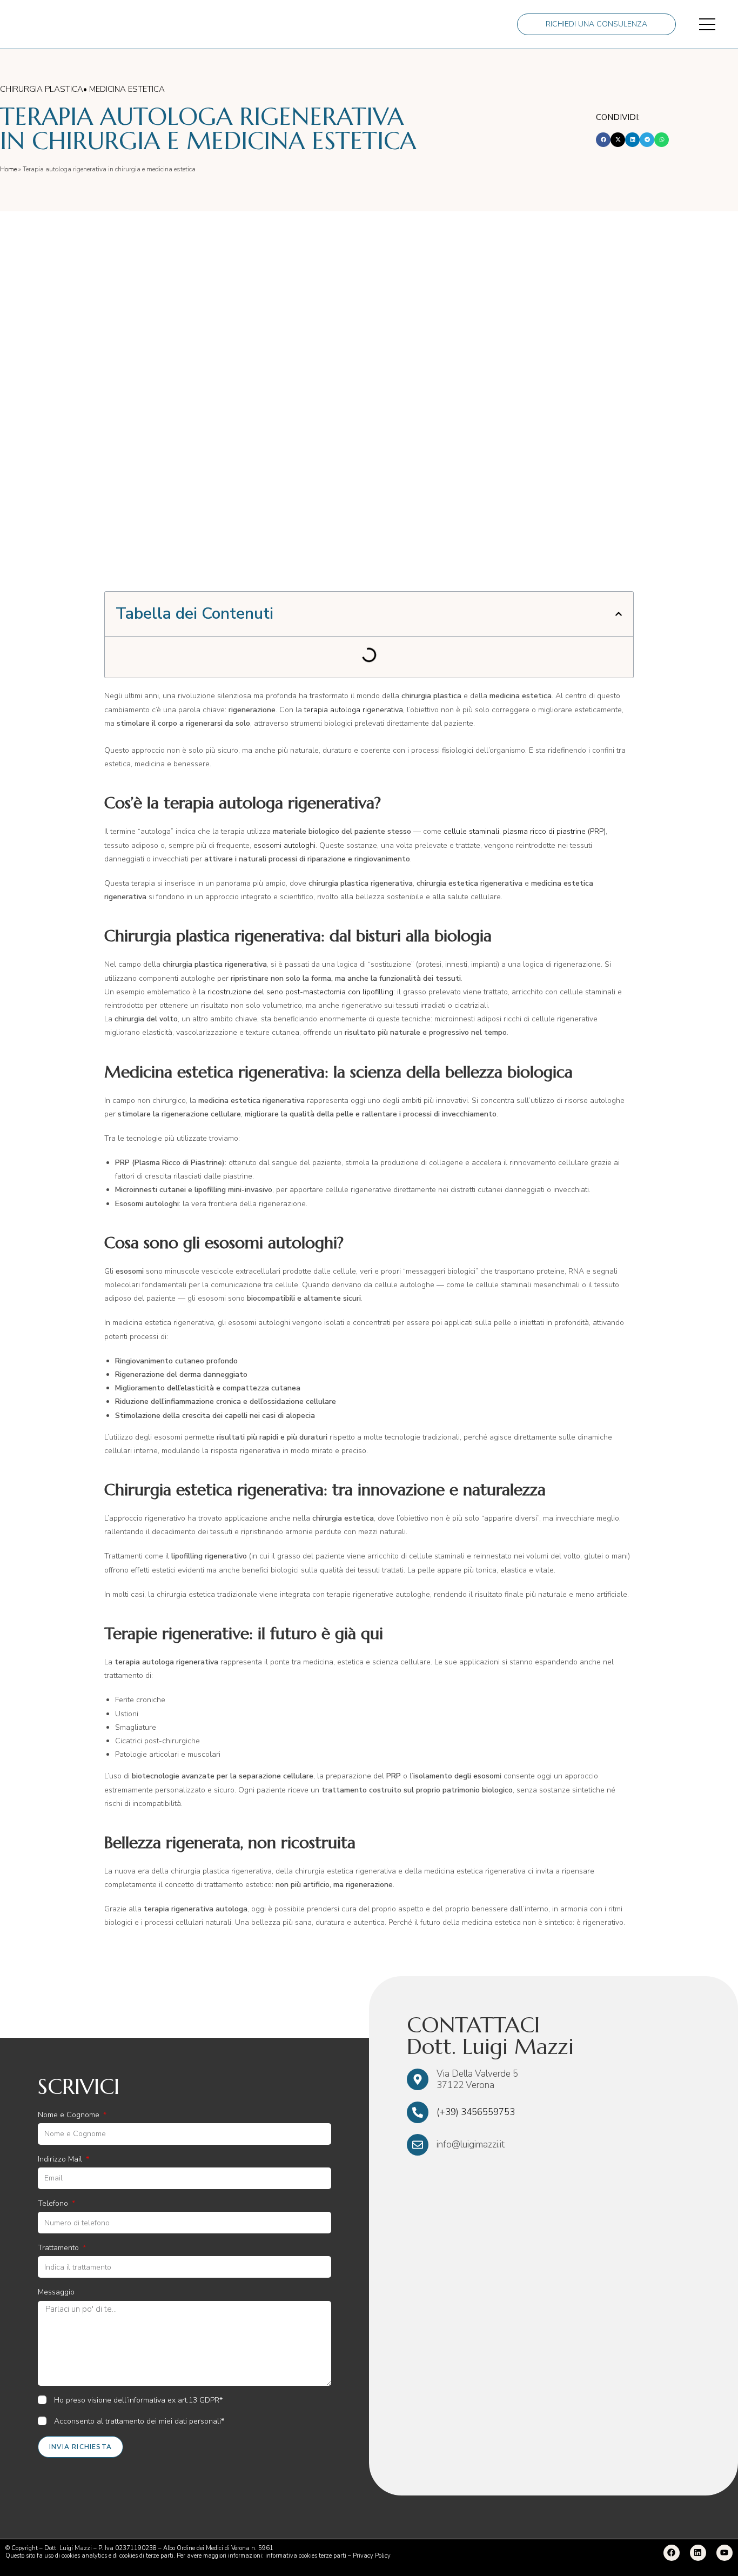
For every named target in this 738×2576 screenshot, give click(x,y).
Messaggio (56, 2292)
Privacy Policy (372, 2556)
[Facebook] (672, 2553)
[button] (603, 140)
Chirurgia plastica (42, 89)
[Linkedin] (698, 2553)
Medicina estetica (127, 89)
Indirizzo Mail (61, 2159)
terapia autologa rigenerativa (354, 710)
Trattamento (59, 2248)
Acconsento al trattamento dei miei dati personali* (139, 2421)
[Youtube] (724, 2553)
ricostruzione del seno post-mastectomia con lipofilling (300, 992)
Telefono (54, 2203)
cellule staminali (471, 831)
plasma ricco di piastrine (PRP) (554, 831)
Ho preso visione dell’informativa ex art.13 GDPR (137, 2400)
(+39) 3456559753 (476, 2112)
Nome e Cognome (70, 2115)
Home (8, 169)
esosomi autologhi (284, 845)
